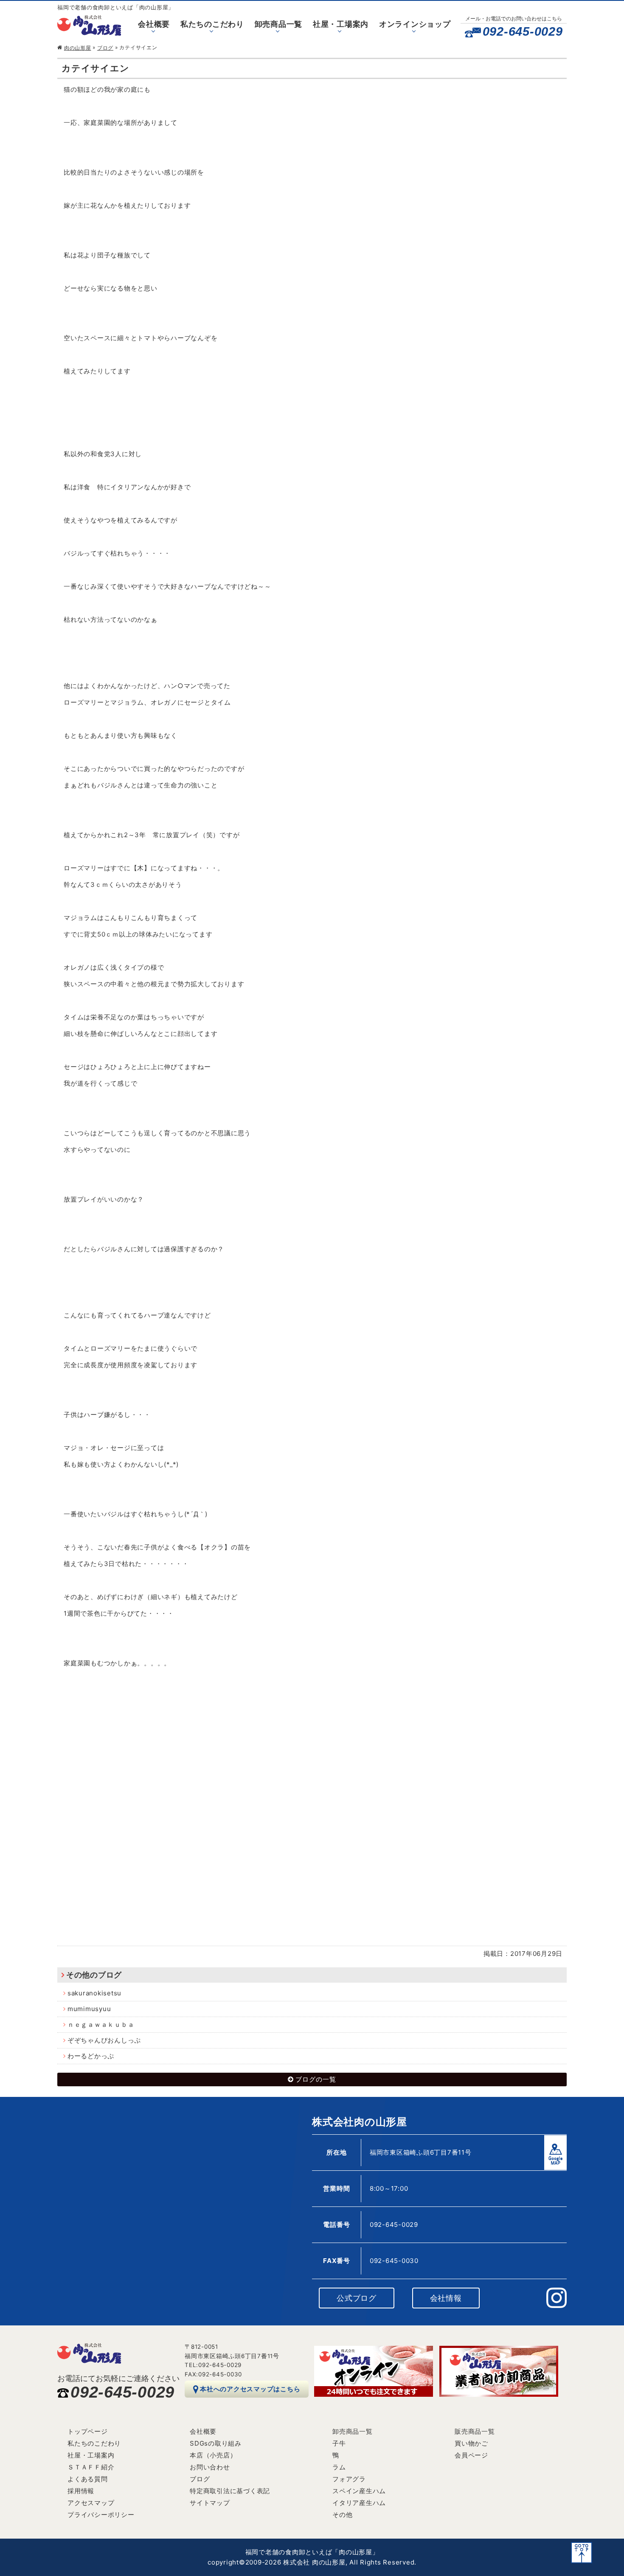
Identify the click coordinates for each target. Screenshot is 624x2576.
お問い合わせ (210, 2467)
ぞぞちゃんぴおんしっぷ (104, 2040)
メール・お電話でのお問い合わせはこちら (514, 18)
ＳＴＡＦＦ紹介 (91, 2467)
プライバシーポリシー (101, 2515)
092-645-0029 (523, 31)
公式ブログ (357, 2298)
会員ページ (471, 2455)
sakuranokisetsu (94, 1993)
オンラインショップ (415, 24)
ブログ (105, 48)
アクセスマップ (91, 2503)
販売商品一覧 (475, 2431)
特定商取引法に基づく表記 (230, 2491)
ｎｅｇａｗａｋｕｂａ (101, 2024)
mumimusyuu (89, 2009)
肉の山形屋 (78, 48)
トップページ (88, 2431)
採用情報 (81, 2491)
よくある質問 (88, 2479)
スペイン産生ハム (359, 2491)
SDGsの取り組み (216, 2443)
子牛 (339, 2443)
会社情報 (446, 2298)
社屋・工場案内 (341, 24)
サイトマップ (210, 2503)
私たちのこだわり (212, 24)
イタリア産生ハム (359, 2503)
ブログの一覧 (316, 2079)
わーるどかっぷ (91, 2056)
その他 (342, 2515)
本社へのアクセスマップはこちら (250, 2389)
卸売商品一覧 (279, 24)
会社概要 (154, 24)
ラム (339, 2467)
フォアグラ (349, 2479)
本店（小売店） (213, 2455)
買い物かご (471, 2443)
